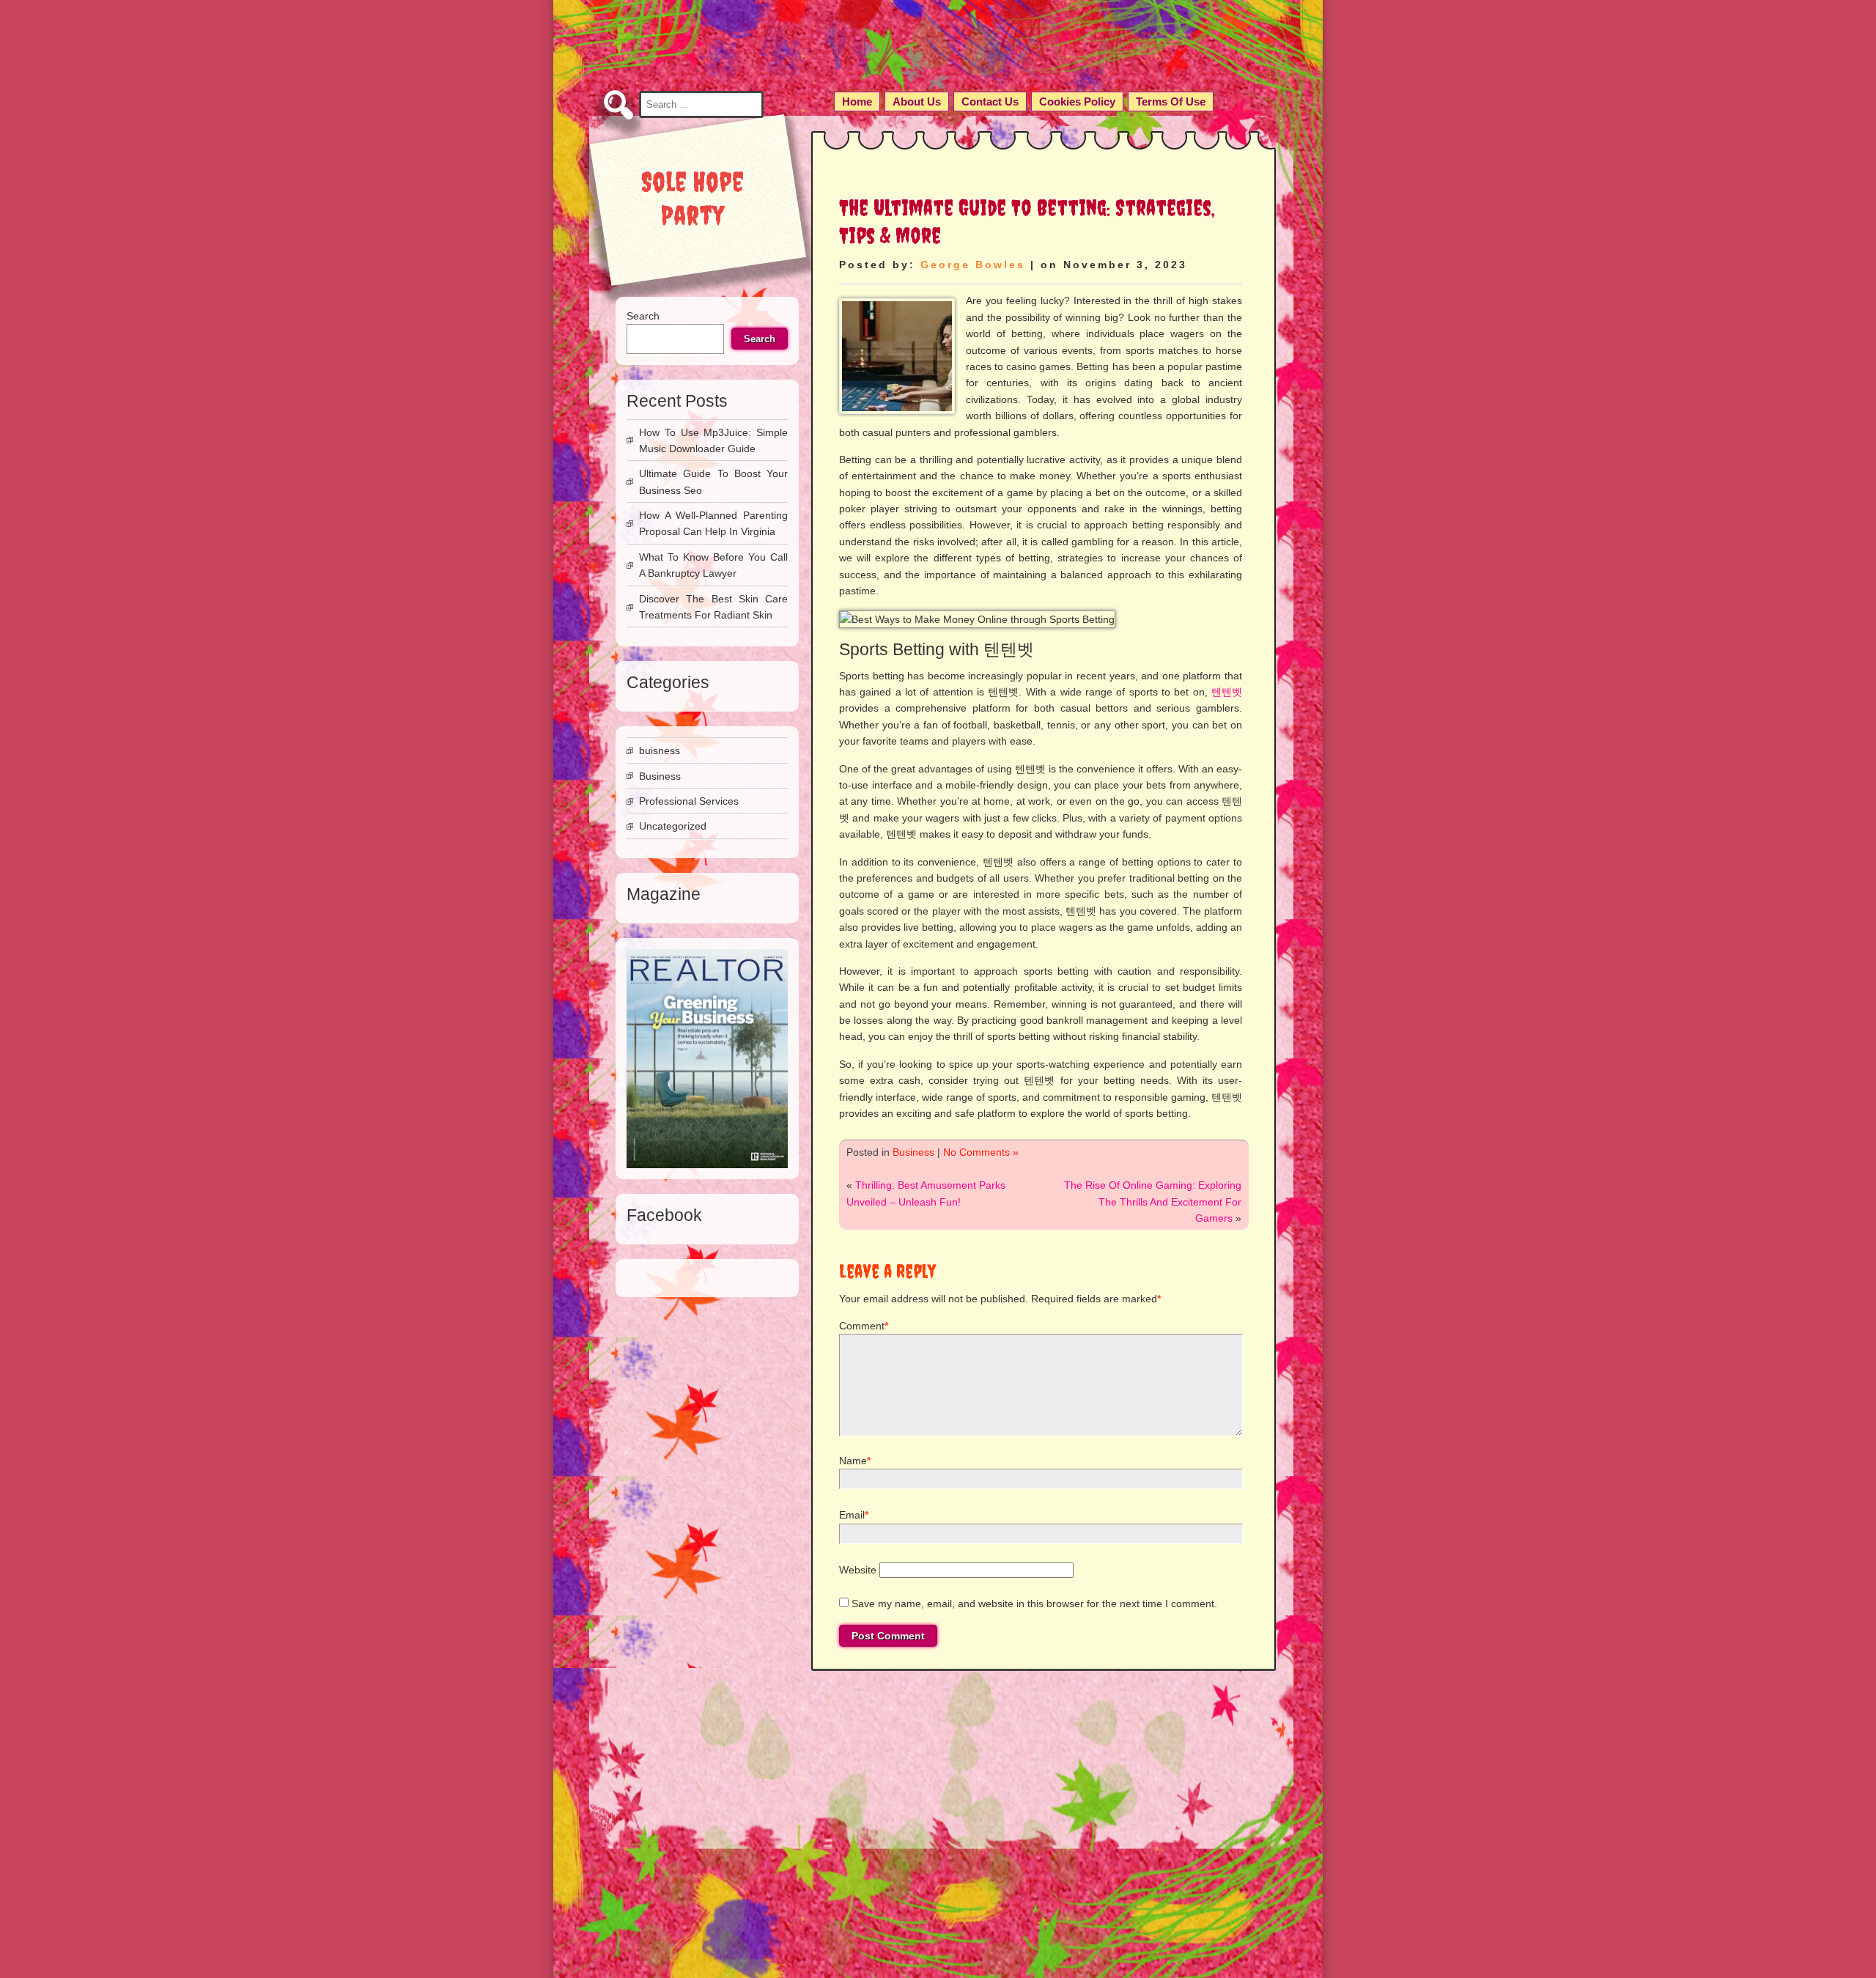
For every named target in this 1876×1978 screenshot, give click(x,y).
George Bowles (973, 265)
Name (853, 1461)
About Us (917, 102)
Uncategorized (673, 826)
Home (857, 102)
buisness (660, 750)
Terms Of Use (1171, 102)
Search (643, 316)
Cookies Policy (1077, 102)
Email (852, 1515)
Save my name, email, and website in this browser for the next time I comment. (1034, 1604)
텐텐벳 (1227, 692)
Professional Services (689, 801)
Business (913, 1152)
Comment (862, 1326)
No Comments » (981, 1152)
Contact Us (990, 102)
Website (858, 1570)
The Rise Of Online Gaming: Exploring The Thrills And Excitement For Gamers (1153, 1202)
